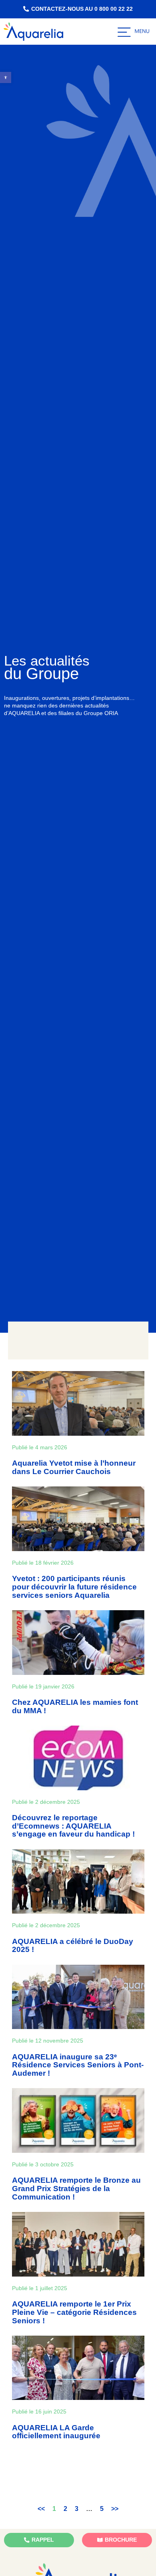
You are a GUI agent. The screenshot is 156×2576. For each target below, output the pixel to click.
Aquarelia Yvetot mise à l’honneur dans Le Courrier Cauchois (74, 1467)
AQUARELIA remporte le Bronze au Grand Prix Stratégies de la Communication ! (76, 2189)
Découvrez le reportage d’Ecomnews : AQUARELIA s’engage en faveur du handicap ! (73, 1826)
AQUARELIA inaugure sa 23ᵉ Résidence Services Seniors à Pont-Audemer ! (78, 2065)
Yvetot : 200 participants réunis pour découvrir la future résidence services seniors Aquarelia (74, 1587)
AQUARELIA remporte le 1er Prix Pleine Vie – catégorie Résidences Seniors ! (74, 2312)
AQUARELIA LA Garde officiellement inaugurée (56, 2432)
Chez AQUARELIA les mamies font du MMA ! (75, 1706)
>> (115, 2509)
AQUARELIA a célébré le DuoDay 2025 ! (73, 1946)
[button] (6, 77)
